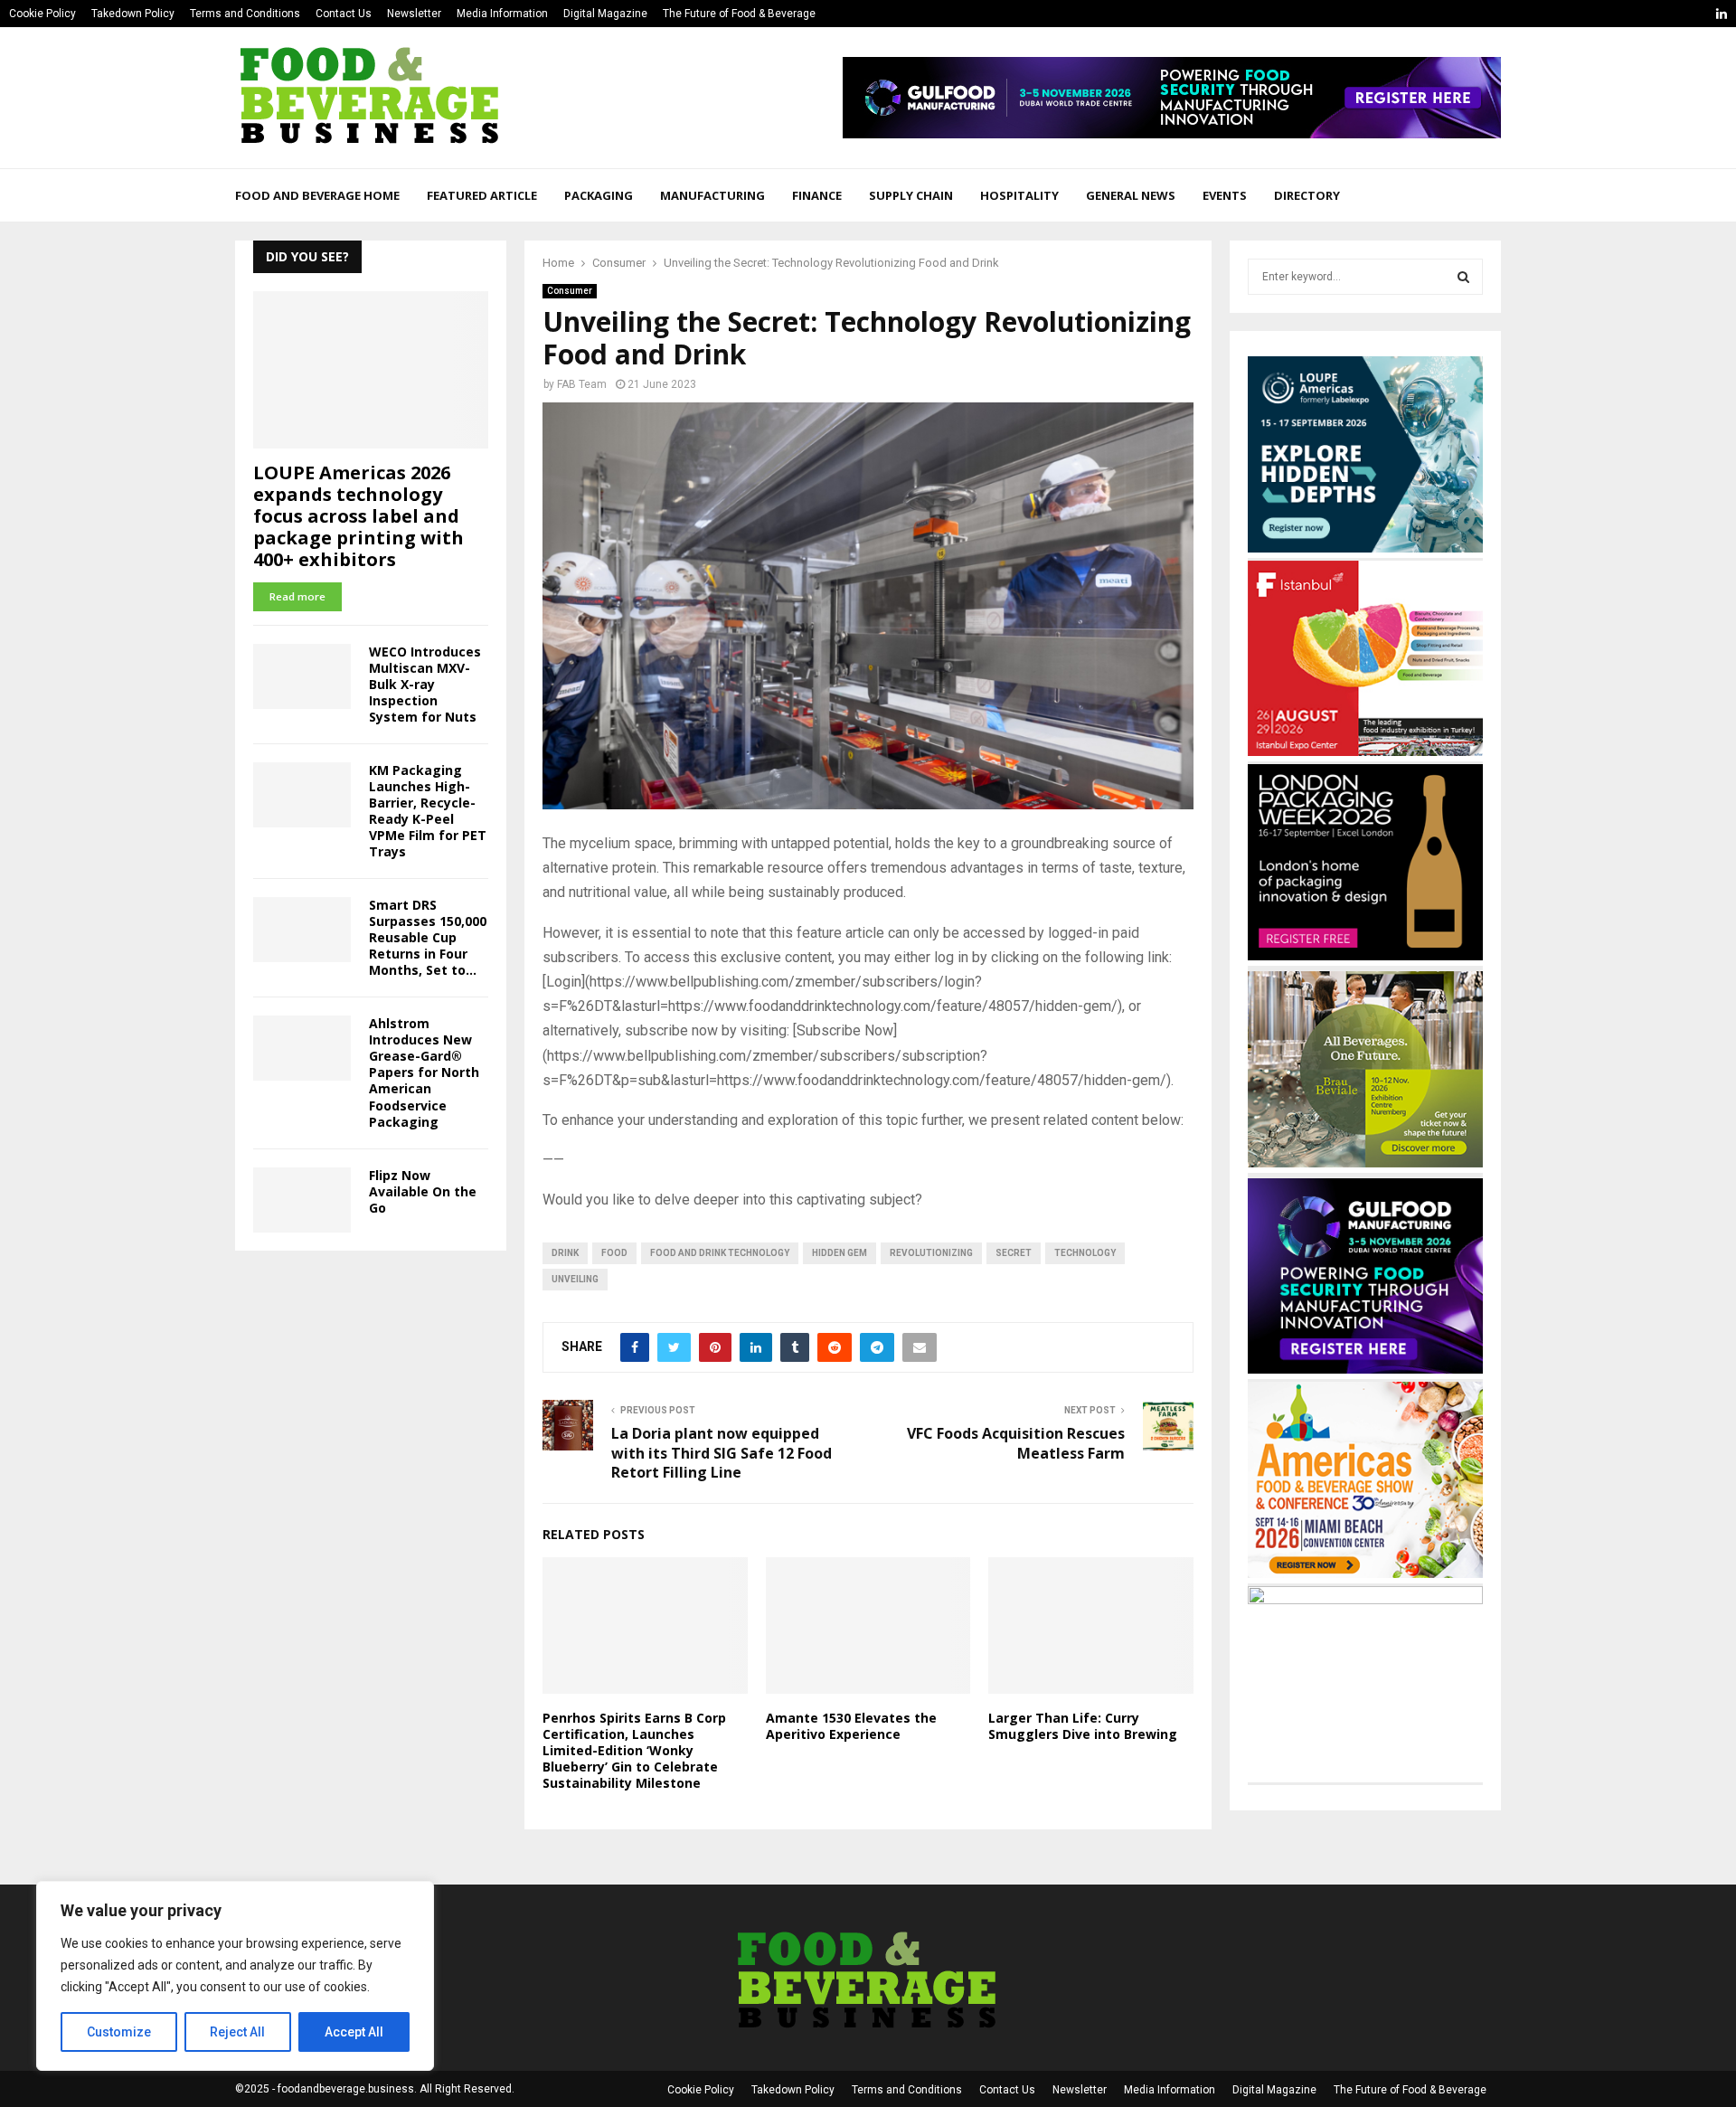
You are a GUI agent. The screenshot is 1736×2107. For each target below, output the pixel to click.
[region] (235, 1976)
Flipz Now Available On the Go (423, 1191)
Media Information (502, 14)
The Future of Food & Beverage (739, 14)
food (614, 1253)
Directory (1307, 195)
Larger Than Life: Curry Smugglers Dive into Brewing (1083, 1726)
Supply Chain (911, 195)
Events (1225, 195)
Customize (119, 2032)
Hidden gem (840, 1253)
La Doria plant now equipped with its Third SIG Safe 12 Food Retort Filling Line (722, 1453)
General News (1131, 195)
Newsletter (414, 14)
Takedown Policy (133, 14)
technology (1085, 1253)
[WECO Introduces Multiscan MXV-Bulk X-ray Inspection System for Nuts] (302, 676)
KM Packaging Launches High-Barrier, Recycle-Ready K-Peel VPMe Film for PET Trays (428, 811)
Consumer (570, 291)
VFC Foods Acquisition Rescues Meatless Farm (1016, 1443)
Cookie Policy (42, 14)
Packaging (599, 195)
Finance (817, 195)
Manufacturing (712, 195)
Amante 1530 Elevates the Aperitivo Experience (851, 1726)
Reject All (237, 2032)
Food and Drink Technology (720, 1253)
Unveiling (575, 1279)
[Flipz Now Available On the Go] (302, 1200)
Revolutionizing (931, 1253)
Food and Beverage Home (317, 195)
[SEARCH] (1463, 277)
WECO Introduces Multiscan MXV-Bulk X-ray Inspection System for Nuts (425, 684)
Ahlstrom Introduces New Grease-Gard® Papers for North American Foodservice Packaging (424, 1072)
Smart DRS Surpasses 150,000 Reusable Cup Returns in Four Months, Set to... (428, 937)
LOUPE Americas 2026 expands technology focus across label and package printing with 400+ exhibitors (359, 516)
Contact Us (344, 14)
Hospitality (1019, 195)
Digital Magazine (605, 14)
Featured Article (482, 195)
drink (565, 1253)
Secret (1014, 1253)
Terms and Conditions (245, 14)
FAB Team (582, 384)
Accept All (354, 2032)
